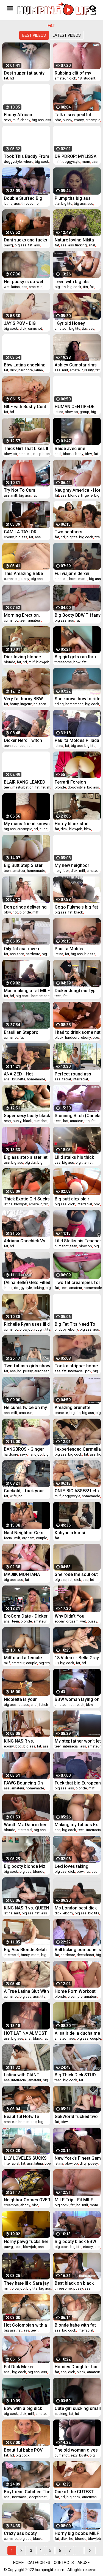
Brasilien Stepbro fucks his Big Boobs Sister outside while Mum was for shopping (24, 1032)
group (84, 412)
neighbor (62, 871)
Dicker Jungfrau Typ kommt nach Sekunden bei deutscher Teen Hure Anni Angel (78, 991)
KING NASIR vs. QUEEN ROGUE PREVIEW (27, 1908)
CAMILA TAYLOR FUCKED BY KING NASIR (21, 532)
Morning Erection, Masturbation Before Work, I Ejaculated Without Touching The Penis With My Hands (26, 615)
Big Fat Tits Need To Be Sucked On (75, 1324)
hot (15, 912)
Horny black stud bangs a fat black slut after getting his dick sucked (76, 824)
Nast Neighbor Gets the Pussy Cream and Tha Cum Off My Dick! (26, 1533)
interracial (80, 1079)
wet (7, 287)
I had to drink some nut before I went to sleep (78, 1032)
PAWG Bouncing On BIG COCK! (23, 1783)
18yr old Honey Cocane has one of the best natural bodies (78, 323)
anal (92, 245)
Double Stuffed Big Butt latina (23, 198)
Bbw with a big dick (23, 2408)
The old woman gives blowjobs (76, 2450)
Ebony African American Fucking (22, 115)
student (89, 78)
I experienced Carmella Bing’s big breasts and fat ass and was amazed (78, 1449)
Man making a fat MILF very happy (27, 991)
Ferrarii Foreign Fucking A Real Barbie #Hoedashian (76, 782)
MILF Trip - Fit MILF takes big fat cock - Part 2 (74, 2200)
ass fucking (77, 245)
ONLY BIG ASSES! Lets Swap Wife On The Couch (77, 1491)
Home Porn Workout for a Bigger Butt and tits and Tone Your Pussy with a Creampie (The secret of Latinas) (78, 1991)
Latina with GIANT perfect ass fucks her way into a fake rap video (26, 2075)
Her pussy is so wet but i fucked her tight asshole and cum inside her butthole (25, 282)
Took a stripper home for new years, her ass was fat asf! (77, 1366)
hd (12, 78)
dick (73, 78)
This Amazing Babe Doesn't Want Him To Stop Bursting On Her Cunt (25, 573)
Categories (39, 2563)
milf (16, 120)
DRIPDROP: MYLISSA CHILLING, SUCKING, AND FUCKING (76, 156)
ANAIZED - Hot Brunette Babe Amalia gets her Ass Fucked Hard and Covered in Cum (25, 1074)
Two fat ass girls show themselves (27, 1366)
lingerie (87, 495)
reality (89, 370)
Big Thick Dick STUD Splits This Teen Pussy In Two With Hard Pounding (77, 2075)
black (67, 454)
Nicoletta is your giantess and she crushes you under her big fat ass (27, 1699)
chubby (61, 1329)
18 (80, 78)
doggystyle (13, 162)
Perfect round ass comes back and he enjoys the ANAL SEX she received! (76, 1074)
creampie (93, 120)
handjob (35, 1454)
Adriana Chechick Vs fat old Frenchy (25, 1241)
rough (39, 1329)
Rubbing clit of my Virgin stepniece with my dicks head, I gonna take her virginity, (78, 73)
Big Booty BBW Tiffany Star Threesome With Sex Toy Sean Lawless (78, 615)
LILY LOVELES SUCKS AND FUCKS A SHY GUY (25, 2158)
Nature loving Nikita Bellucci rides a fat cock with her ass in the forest (75, 240)
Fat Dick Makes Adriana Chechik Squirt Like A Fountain (27, 2367)
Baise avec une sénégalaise (70, 449)
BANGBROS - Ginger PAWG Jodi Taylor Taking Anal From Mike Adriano (27, 1449)
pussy (67, 120)
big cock (42, 162)
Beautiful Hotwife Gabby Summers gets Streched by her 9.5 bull (26, 2117)
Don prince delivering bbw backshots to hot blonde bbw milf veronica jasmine (26, 907)
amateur (61, 78)
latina (8, 203)
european (42, 1371)
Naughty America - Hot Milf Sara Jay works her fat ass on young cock (77, 490)
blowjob (71, 412)
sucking (61, 2414)
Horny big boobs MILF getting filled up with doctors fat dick (77, 2533)
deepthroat (42, 454)
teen (23, 620)
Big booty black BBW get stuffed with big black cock (75, 2241)
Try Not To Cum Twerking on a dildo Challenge (24, 490)
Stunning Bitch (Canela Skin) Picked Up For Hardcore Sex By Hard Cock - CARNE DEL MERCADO (78, 1116)
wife (13, 1496)
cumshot (35, 328)
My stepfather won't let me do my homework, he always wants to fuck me (78, 1741)
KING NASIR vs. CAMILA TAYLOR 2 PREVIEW (22, 1741)
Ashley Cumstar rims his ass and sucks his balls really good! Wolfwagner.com (76, 365)
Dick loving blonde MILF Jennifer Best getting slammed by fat (24, 657)
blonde (74, 495)
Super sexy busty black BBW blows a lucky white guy (27, 1116)
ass (48, 120)
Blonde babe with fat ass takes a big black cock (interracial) (76, 2325)
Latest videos (67, 35)
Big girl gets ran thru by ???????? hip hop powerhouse (75, 657)
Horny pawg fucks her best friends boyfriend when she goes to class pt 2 (26, 2241)
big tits (67, 203)
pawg (8, 245)
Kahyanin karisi (70, 1533)
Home (19, 2563)
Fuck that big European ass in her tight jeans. (78, 1783)
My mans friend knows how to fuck (27, 824)
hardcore (26, 370)
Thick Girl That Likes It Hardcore (26, 449)
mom (86, 162)
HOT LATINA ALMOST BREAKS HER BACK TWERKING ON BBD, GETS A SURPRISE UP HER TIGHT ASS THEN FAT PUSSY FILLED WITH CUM (26, 2033)
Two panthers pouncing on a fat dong (73, 532)
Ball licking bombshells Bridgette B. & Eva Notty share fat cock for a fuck (78, 1950)
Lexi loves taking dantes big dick (72, 1866)
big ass (38, 120)
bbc (58, 120)
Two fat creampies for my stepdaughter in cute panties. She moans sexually (77, 1283)
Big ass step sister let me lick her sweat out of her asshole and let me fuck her (26, 1157)
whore (28, 162)
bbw (88, 454)
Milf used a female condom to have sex (24, 1658)
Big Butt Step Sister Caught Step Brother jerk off (24, 865)
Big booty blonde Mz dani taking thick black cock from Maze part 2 (27, 1866)
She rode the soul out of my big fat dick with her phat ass (77, 1574)
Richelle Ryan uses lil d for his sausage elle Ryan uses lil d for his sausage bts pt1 (27, 1324)
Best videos (34, 35)
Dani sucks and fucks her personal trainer (26, 240)
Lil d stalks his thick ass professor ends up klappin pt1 (78, 1157)
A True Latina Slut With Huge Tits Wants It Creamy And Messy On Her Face (27, 1991)
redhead (19, 746)
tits (57, 203)
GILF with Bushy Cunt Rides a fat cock (25, 407)
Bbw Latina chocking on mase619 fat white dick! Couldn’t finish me (27, 365)
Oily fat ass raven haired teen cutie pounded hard (21, 949)
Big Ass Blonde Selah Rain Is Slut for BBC (25, 1950)
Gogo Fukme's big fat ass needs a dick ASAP (78, 907)
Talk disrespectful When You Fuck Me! (74, 115)
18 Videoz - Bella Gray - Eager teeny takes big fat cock (78, 1658)
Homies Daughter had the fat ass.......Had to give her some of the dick (77, 2367)
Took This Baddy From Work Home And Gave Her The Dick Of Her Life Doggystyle (27, 156)
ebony (25, 120)
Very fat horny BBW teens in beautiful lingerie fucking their (25, 699)
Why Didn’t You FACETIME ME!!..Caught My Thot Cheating (76, 1616)
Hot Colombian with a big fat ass (25, 2325)
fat (6, 78)
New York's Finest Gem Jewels (78, 2158)
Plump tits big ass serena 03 (73, 198)
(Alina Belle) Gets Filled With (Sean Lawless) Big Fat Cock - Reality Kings (27, 1283)
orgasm (28, 1538)
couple (41, 1538)
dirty (83, 2163)
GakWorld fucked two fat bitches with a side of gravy (77, 2117)
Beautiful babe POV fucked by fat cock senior (23, 2450)
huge (44, 829)
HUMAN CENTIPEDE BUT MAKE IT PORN (75, 407)
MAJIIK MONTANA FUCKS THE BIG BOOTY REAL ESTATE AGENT (25, 1574)
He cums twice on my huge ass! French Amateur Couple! (25, 1407)
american (89, 2497)
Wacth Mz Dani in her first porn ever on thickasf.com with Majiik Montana (25, 1825)
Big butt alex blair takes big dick (72, 1199)
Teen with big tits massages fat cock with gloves (74, 282)
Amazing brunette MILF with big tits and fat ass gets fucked (76, 1407)
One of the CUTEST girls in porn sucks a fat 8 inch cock (75, 2492)
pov (88, 1371)
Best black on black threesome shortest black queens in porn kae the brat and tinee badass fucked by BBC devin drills (77, 2283)
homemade (78, 579)
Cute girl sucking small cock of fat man (78, 2408)
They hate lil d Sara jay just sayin (26, 2283)
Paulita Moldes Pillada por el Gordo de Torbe (77, 740)
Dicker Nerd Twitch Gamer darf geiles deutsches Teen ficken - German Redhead (27, 740)
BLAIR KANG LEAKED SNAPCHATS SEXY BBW (25, 782)
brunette (19, 1079)
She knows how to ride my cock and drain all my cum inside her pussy (77, 699)
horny (14, 704)
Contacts (64, 2563)
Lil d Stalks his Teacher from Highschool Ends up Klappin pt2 (78, 1241)
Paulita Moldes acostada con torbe (74, 949)
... (79, 2551)
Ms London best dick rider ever (76, 1908)
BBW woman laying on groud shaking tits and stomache (77, 1699)
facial (66, 1079)
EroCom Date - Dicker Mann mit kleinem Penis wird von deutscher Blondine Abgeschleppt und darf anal (27, 1616)
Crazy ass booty (20, 2533)
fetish (46, 787)
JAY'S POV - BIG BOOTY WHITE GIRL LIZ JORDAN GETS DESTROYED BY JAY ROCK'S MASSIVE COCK (24, 323)
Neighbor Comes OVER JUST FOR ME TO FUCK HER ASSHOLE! (27, 2200)
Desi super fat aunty (24, 73)
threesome (30, 203)
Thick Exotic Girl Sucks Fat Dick (27, 1199)
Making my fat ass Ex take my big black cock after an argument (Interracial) (78, 1825)
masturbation (23, 787)
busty (17, 1121)
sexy (7, 120)
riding (59, 704)
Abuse (84, 2563)
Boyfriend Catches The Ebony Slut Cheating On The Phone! (27, 2492)
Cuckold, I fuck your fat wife (24, 1491)
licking (39, 1288)
